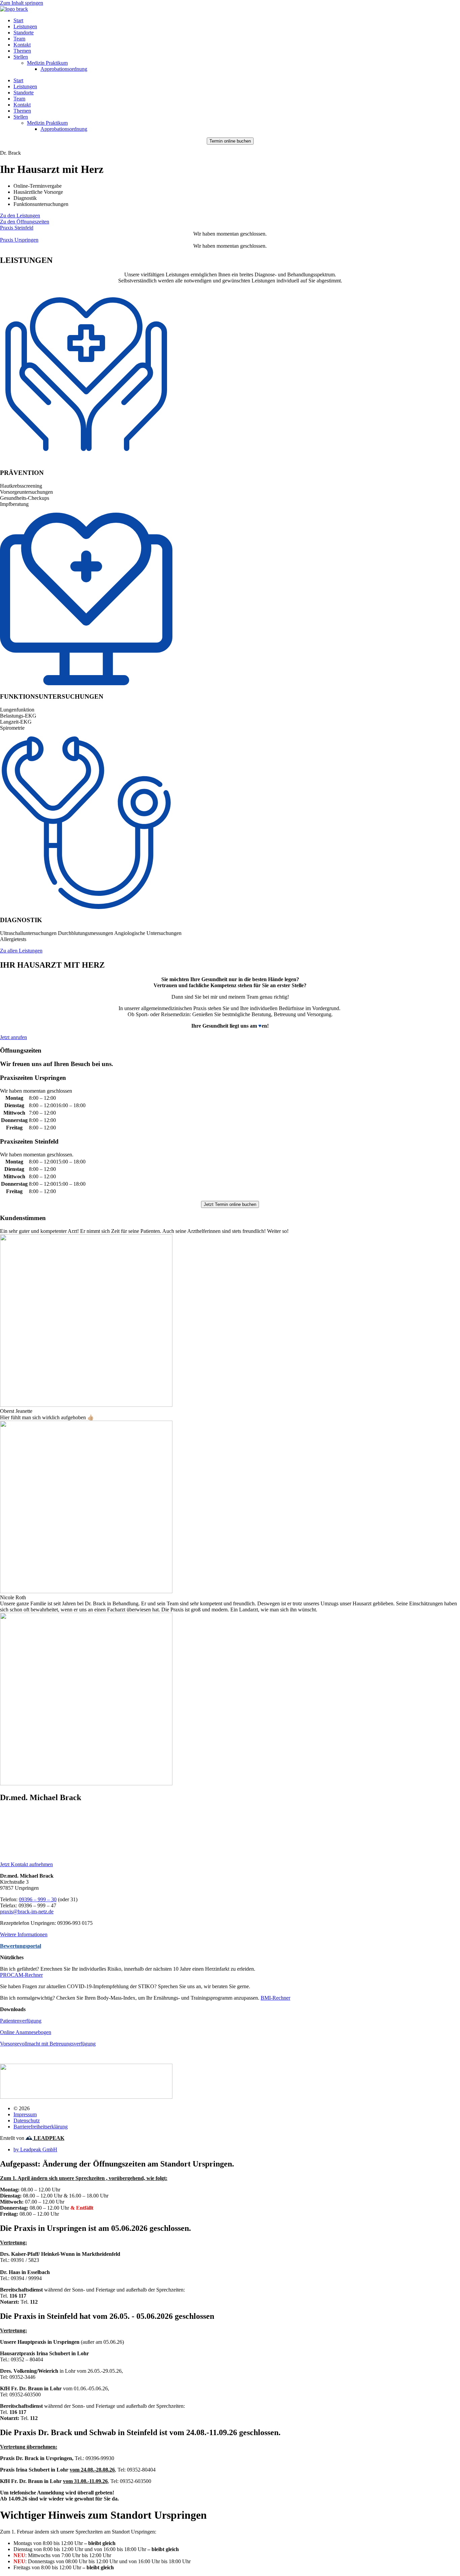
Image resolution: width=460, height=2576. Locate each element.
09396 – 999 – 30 (38, 1829)
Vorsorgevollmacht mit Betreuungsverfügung (48, 2044)
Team (19, 39)
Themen (22, 51)
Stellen (21, 57)
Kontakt (22, 45)
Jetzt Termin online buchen (230, 1204)
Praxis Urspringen (19, 240)
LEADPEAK (48, 2138)
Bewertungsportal (21, 1946)
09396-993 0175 (18, 1853)
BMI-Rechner (275, 1998)
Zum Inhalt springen (22, 3)
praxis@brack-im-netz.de (27, 1835)
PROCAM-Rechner (21, 1975)
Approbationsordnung (64, 69)
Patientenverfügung (21, 2021)
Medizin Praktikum (47, 63)
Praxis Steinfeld (17, 228)
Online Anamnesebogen (26, 2032)
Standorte (24, 33)
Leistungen (25, 26)
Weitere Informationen (24, 1934)
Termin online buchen (230, 141)
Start (18, 20)
